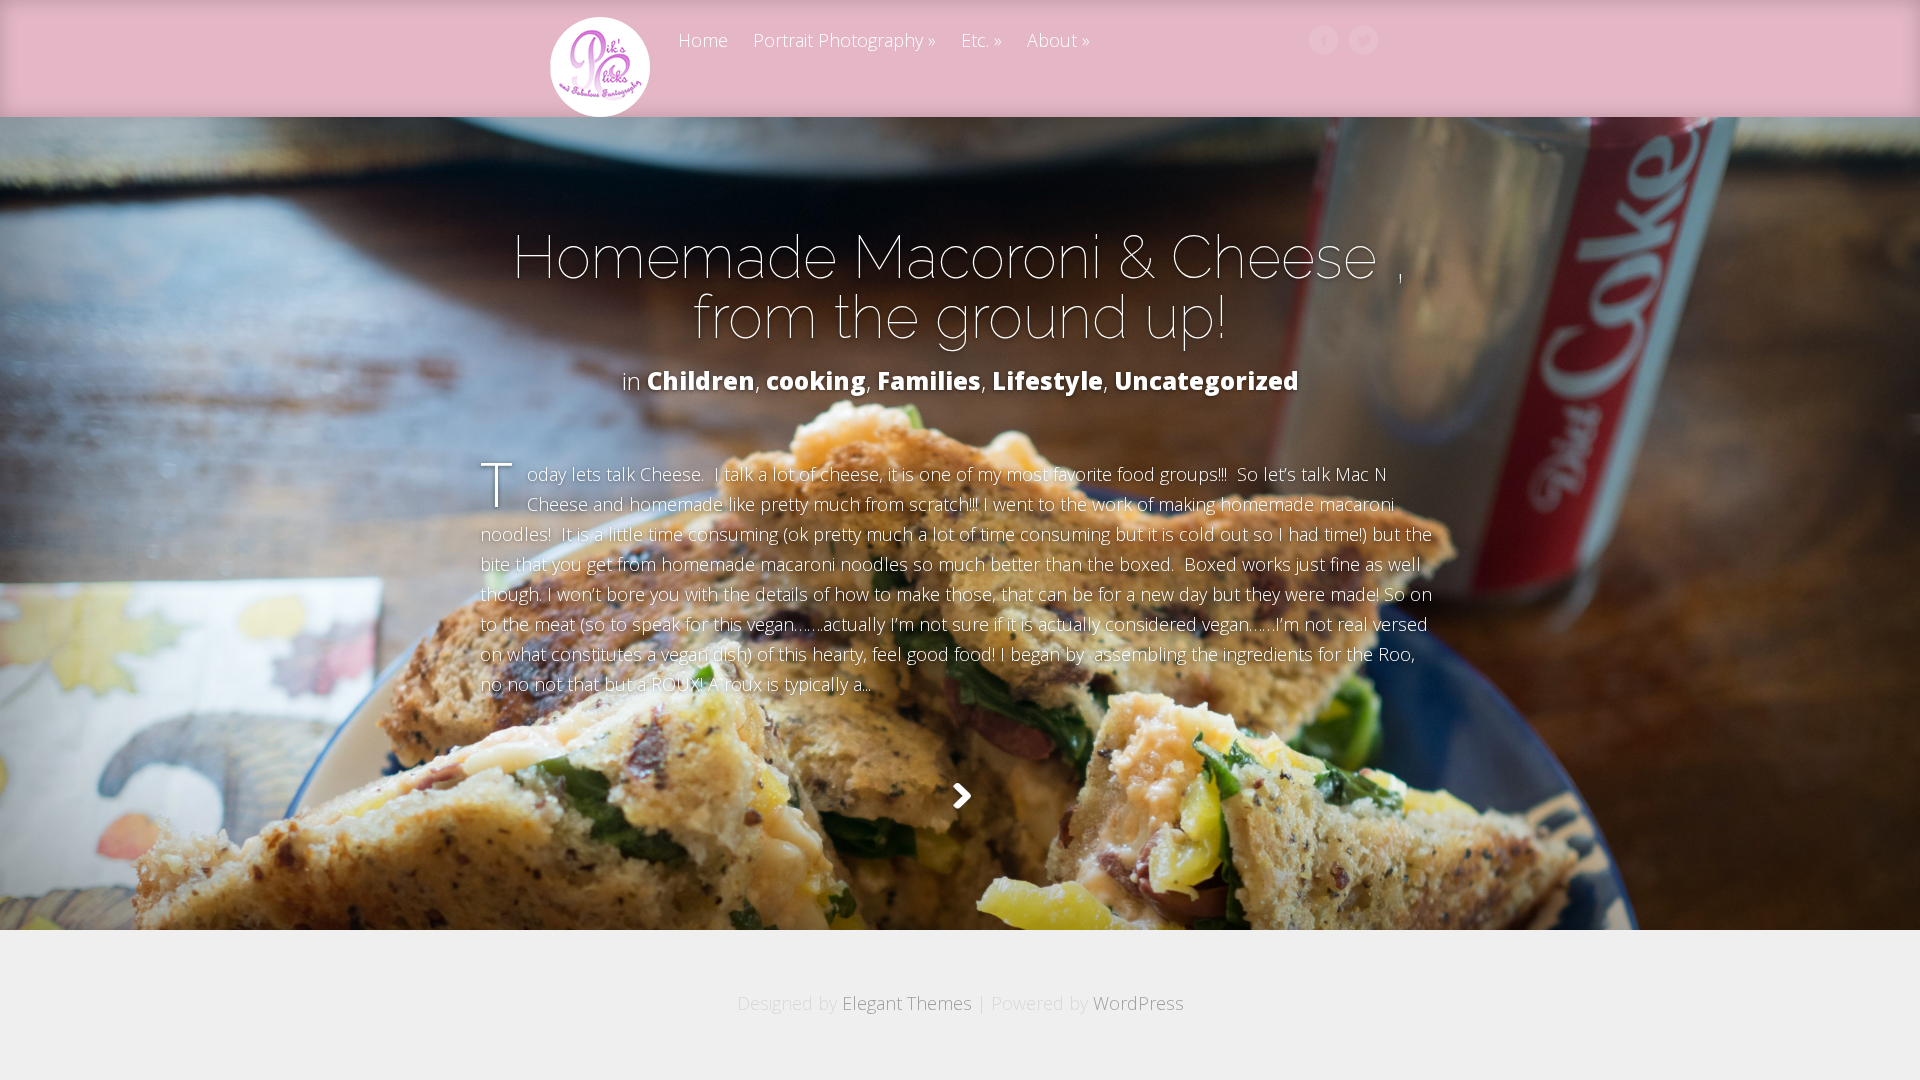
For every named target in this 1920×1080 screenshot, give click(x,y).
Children (701, 380)
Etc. (975, 41)
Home (703, 41)
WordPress (1138, 1003)
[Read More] (960, 796)
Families (929, 380)
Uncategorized (1206, 380)
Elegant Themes (907, 1003)
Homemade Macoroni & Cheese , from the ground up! (960, 287)
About (1052, 41)
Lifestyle (1047, 380)
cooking (816, 380)
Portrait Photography (838, 41)
